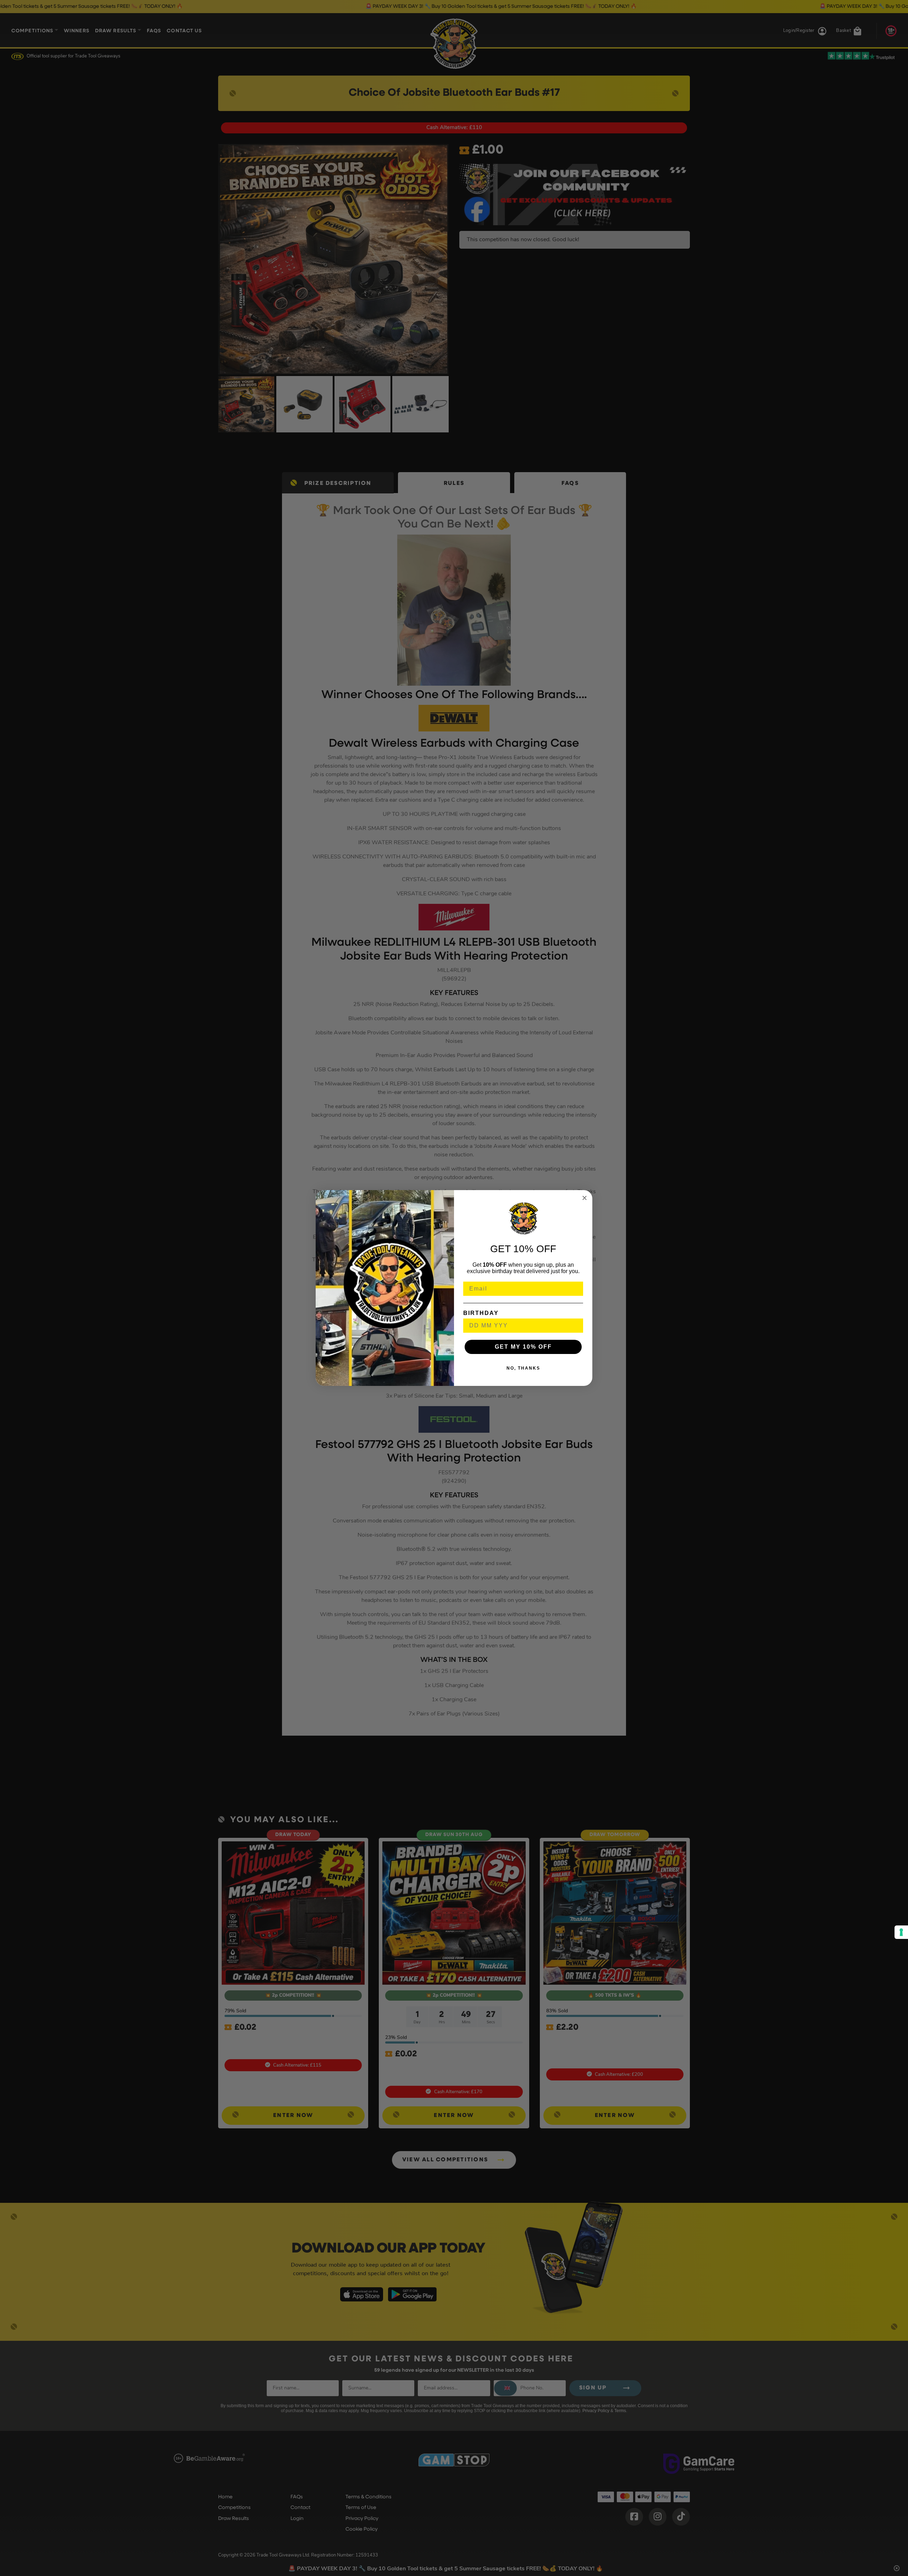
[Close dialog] (585, 1198)
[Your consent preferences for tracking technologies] (901, 1932)
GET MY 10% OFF (523, 1347)
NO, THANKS (523, 1368)
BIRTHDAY (481, 1313)
